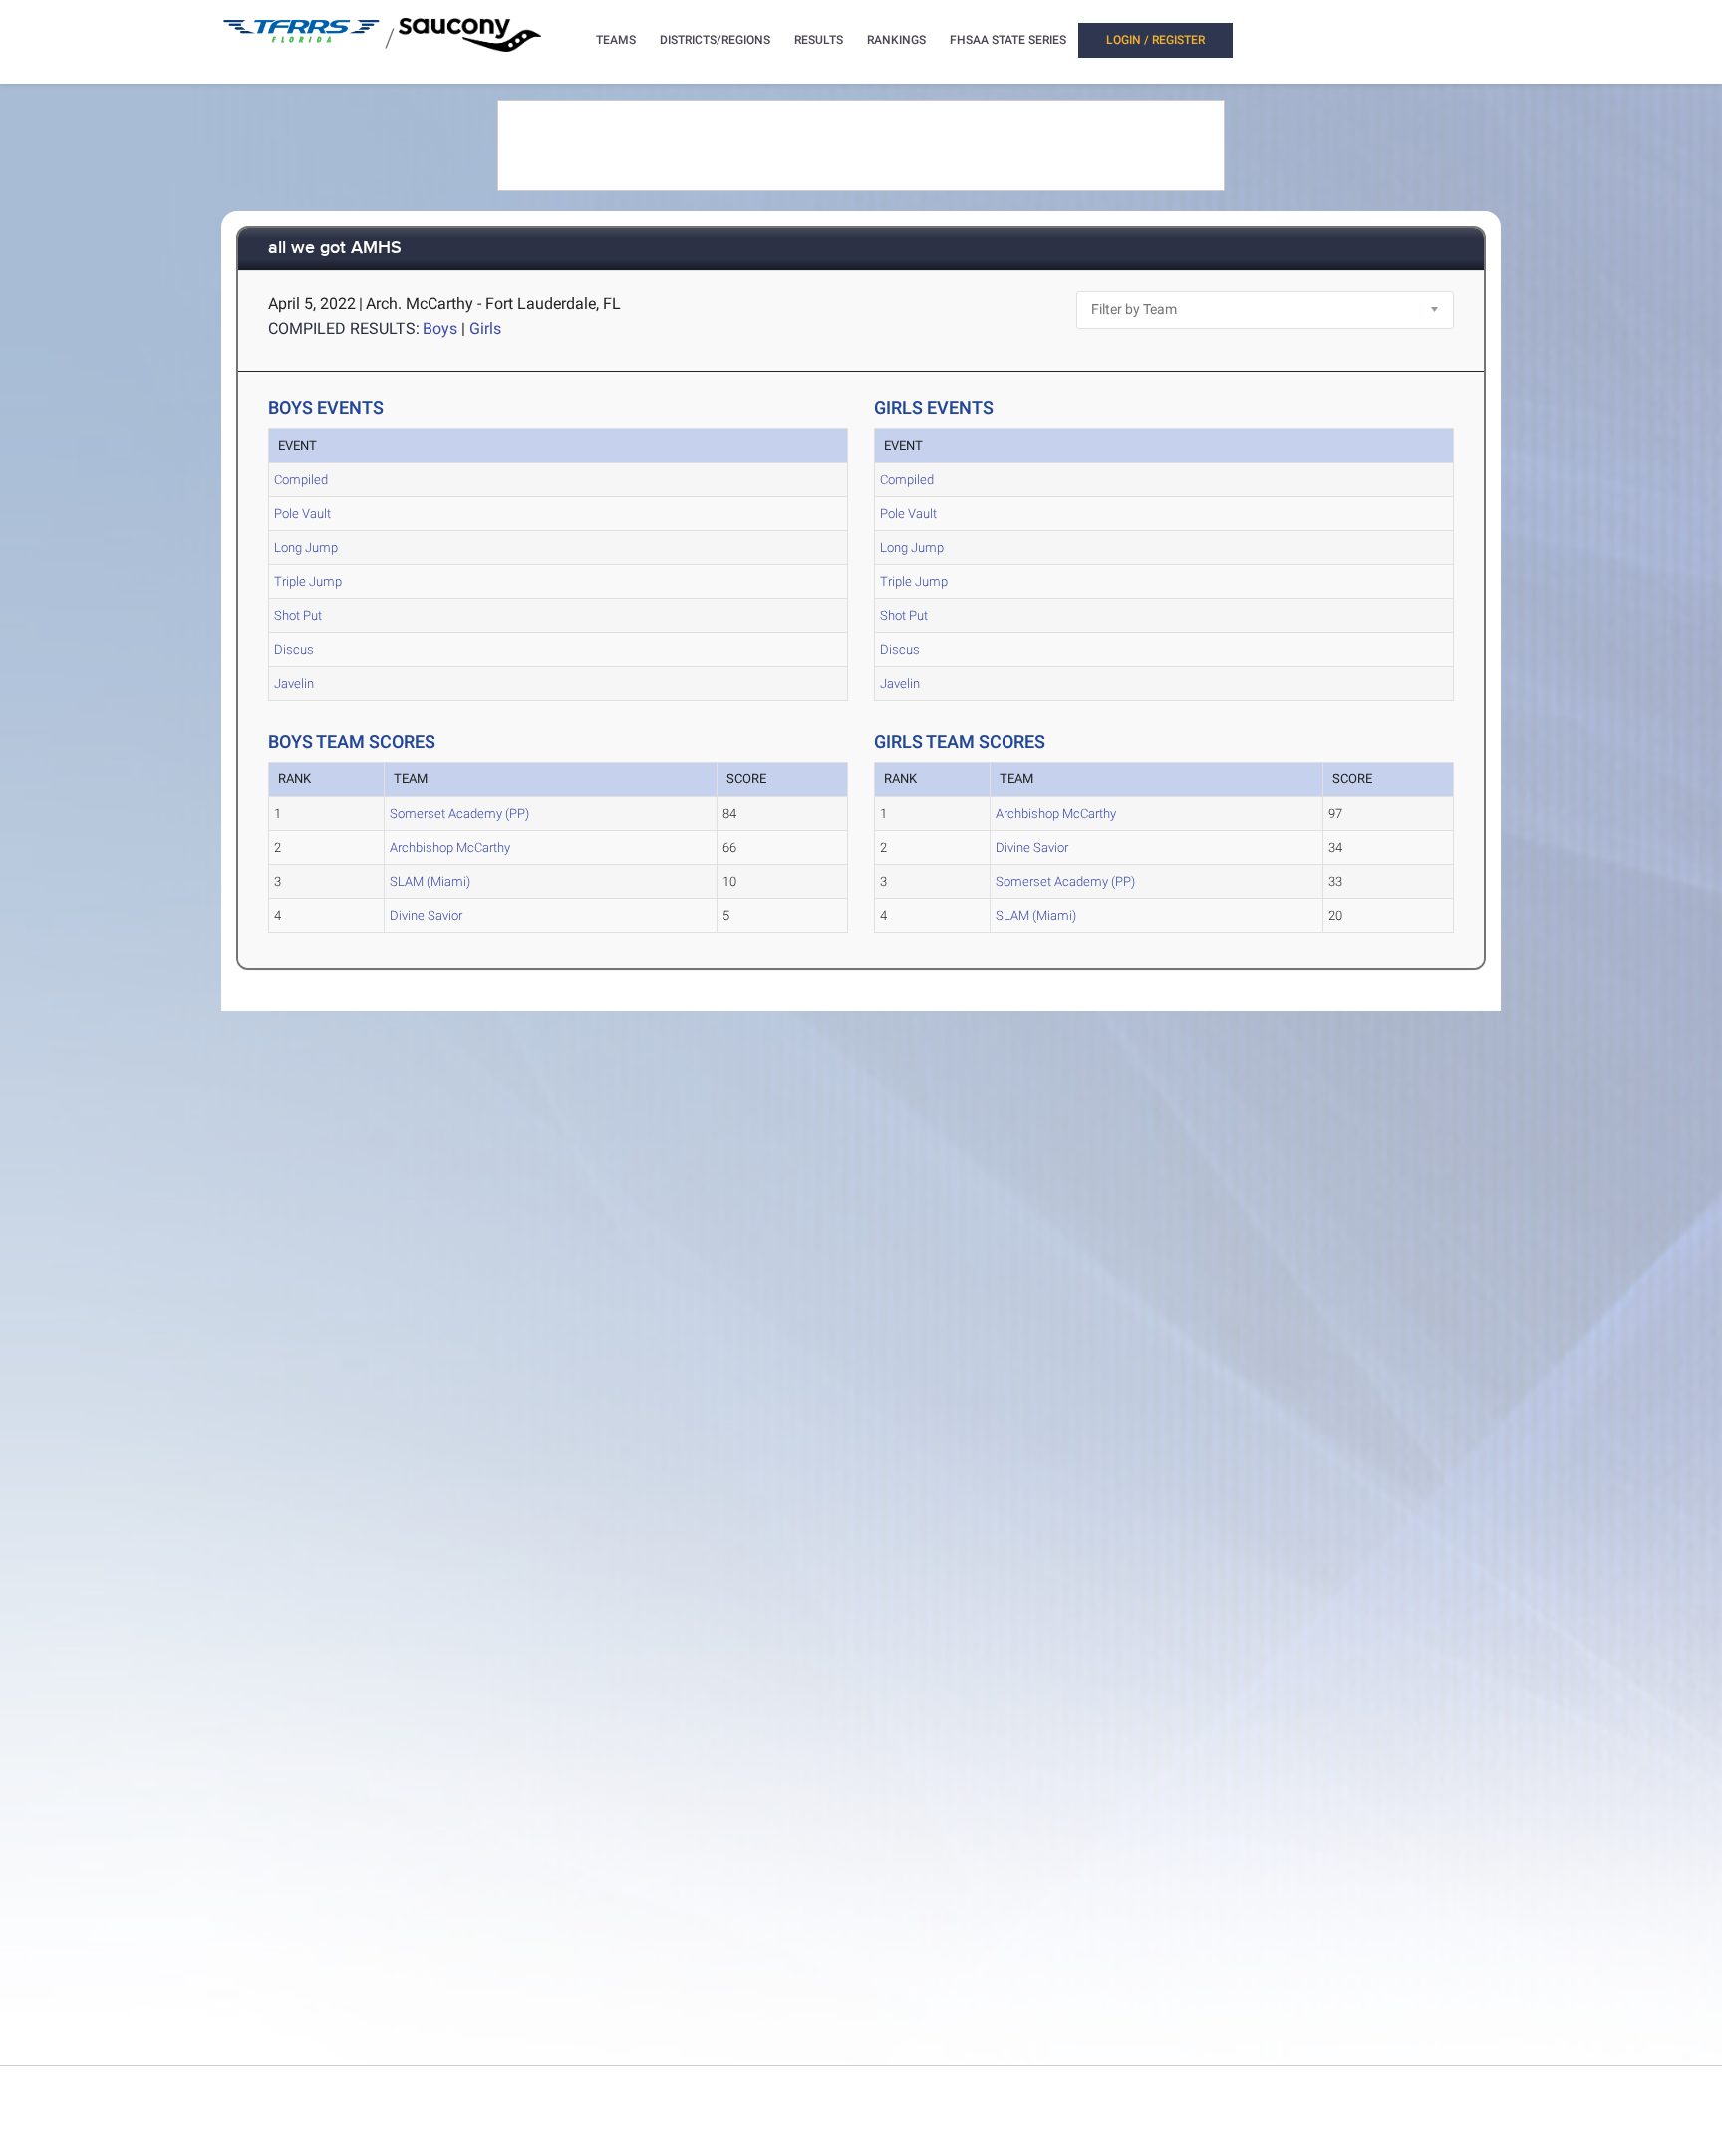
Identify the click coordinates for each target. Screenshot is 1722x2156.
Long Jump (306, 548)
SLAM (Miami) (430, 882)
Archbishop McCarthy (450, 848)
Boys (440, 328)
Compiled (301, 480)
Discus (294, 649)
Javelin (294, 683)
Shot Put (298, 616)
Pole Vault (302, 514)
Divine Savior (426, 916)
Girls (485, 328)
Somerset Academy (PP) (459, 814)
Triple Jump (308, 582)
